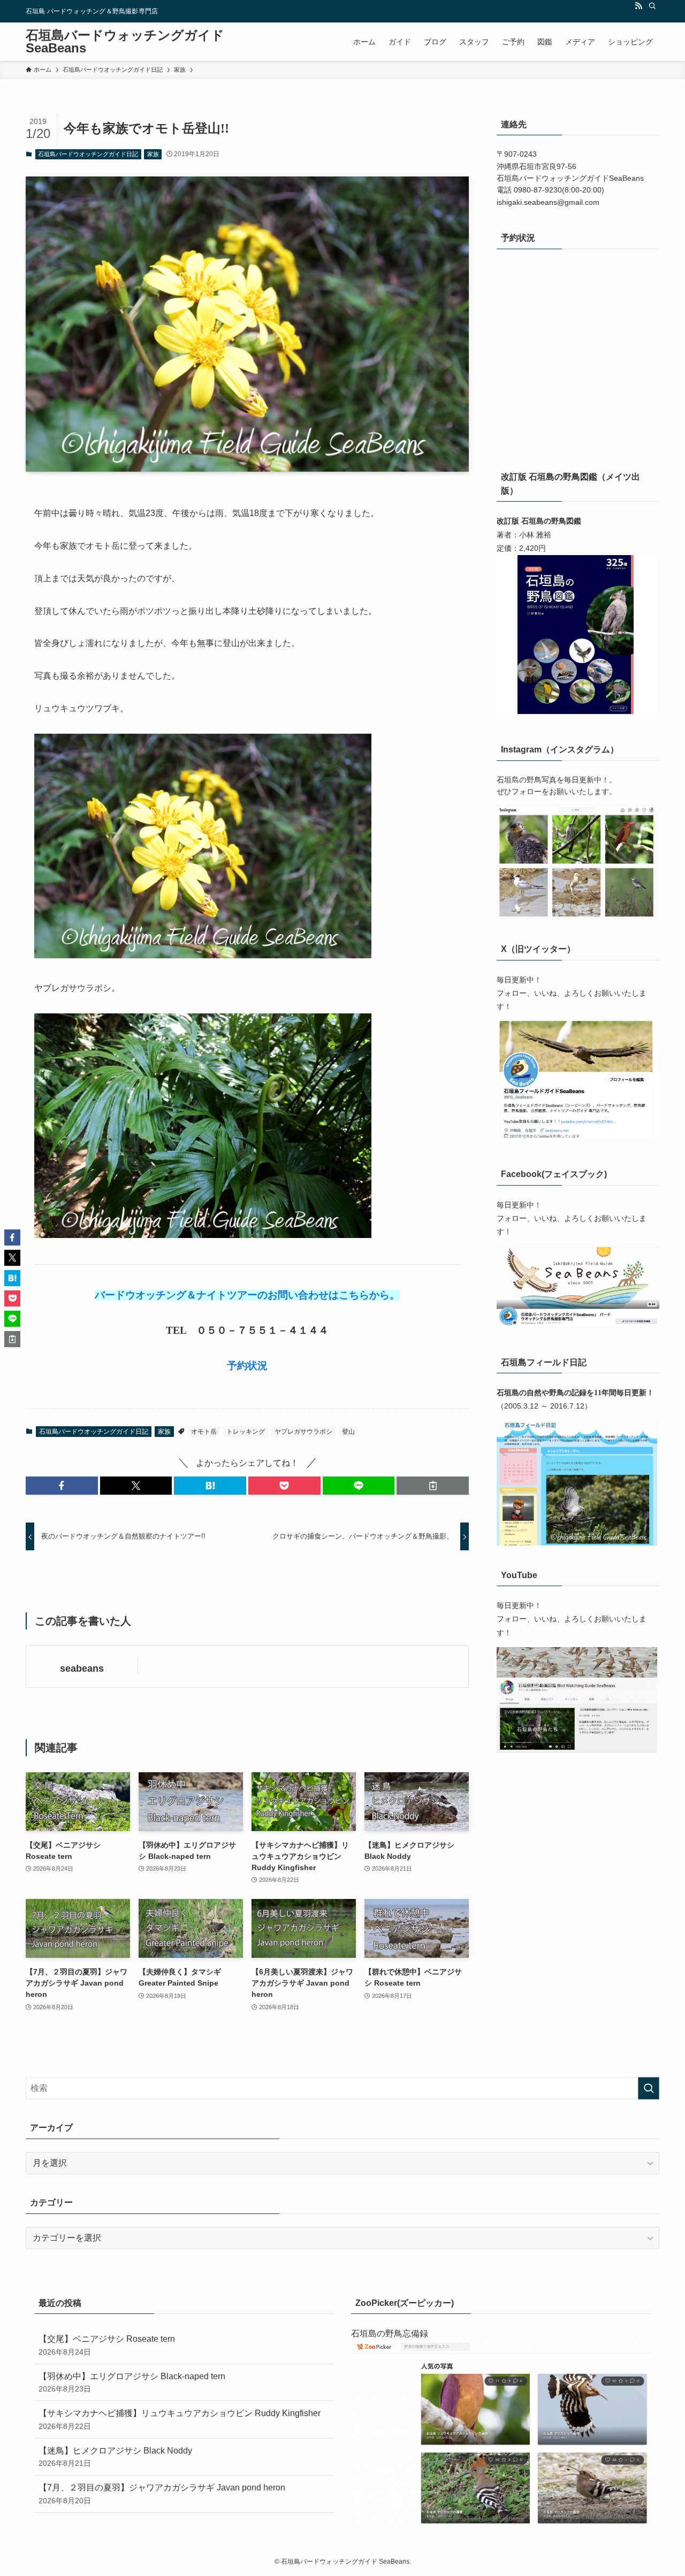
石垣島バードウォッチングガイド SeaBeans (125, 42)
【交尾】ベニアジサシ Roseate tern (107, 2345)
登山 (348, 1432)
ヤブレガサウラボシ (303, 1432)
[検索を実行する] (649, 2088)
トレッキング (246, 1432)
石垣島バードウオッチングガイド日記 (88, 154)
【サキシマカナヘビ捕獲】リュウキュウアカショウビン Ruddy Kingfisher (180, 2419)
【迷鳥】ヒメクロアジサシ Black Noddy (115, 2457)
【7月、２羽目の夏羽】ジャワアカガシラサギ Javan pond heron (162, 2494)
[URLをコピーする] (433, 1486)
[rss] (638, 6)
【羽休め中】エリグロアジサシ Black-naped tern (132, 2382)
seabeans (82, 1668)
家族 (153, 154)
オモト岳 (204, 1432)
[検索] (652, 6)
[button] (62, 1486)
